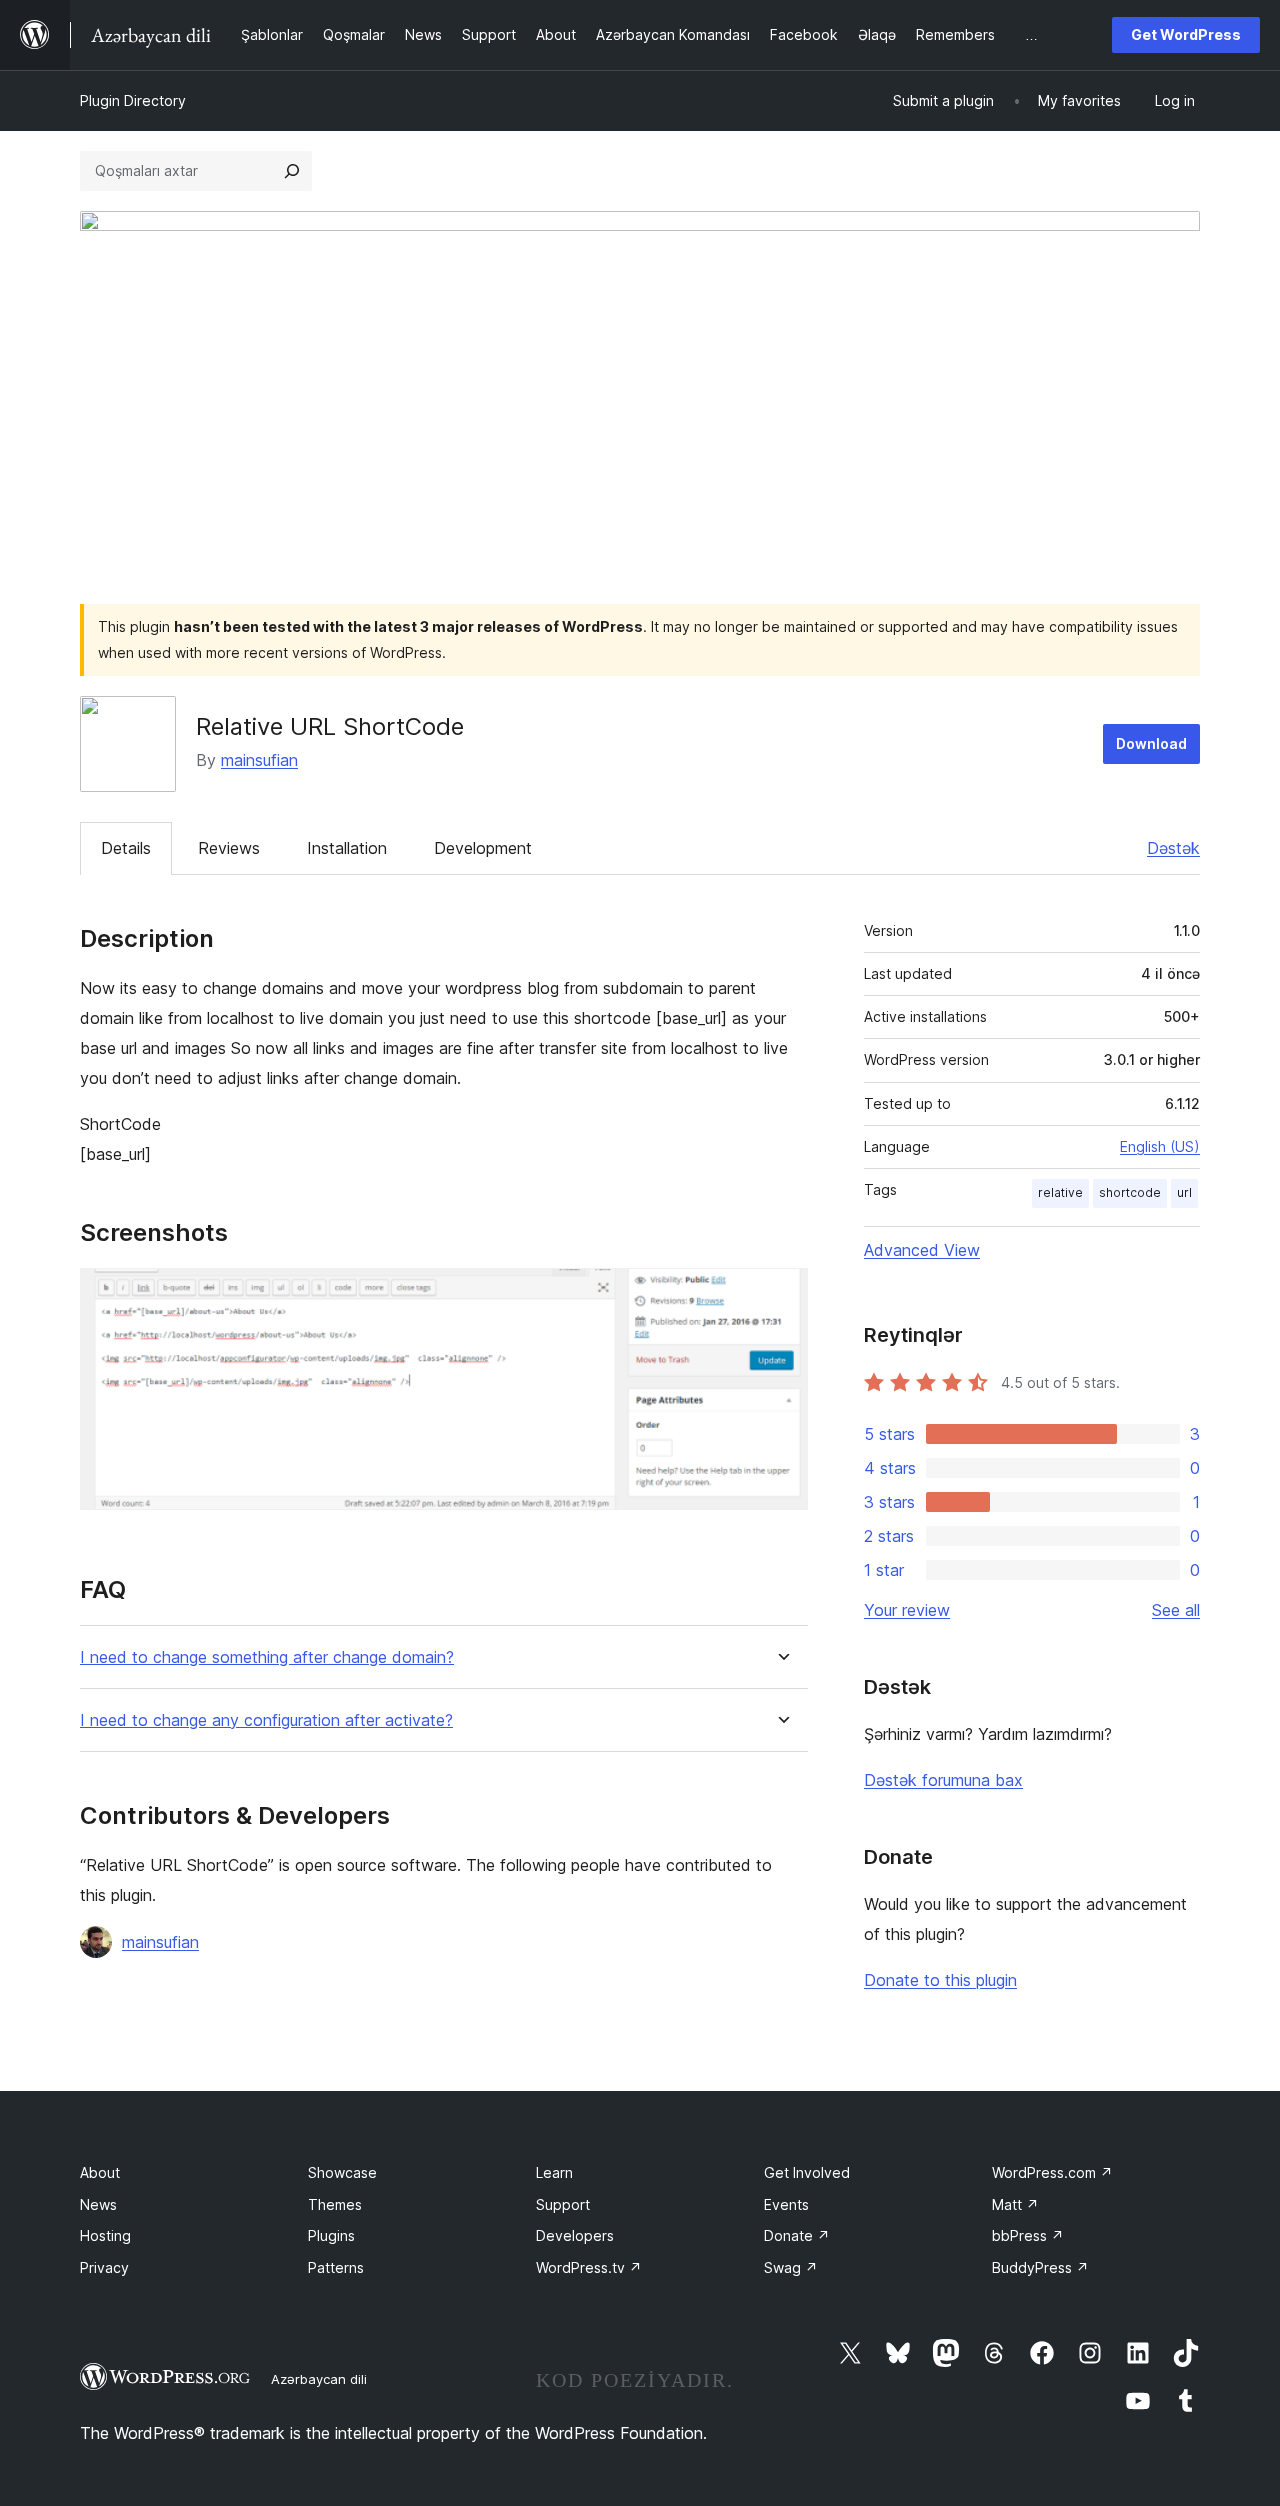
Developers (575, 2235)
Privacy (104, 2267)
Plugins (331, 2235)
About (100, 2172)
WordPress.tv (589, 2267)
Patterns (336, 2267)
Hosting (105, 2235)
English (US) (1160, 1146)
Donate (797, 2235)
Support (563, 2204)
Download (1151, 743)
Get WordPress (1186, 34)
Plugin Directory (133, 100)
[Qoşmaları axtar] (292, 171)
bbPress (1028, 2235)
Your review (907, 1610)
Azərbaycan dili (319, 2379)
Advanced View (922, 1250)
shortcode (1130, 1192)
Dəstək (1173, 848)
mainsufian (259, 760)
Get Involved (807, 2172)
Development (483, 848)
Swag (791, 2267)
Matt (1015, 2204)
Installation (347, 848)
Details (126, 848)
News (98, 2204)
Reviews (229, 848)
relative (1060, 1192)
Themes (335, 2204)
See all (1176, 1610)
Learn (554, 2172)
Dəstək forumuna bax (943, 1780)
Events (786, 2204)
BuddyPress (1040, 2267)
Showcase (342, 2172)
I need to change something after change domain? (267, 1657)
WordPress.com (1052, 2172)
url (1184, 1192)
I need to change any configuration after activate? (266, 1720)
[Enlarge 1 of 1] (781, 1295)
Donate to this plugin (940, 1980)
